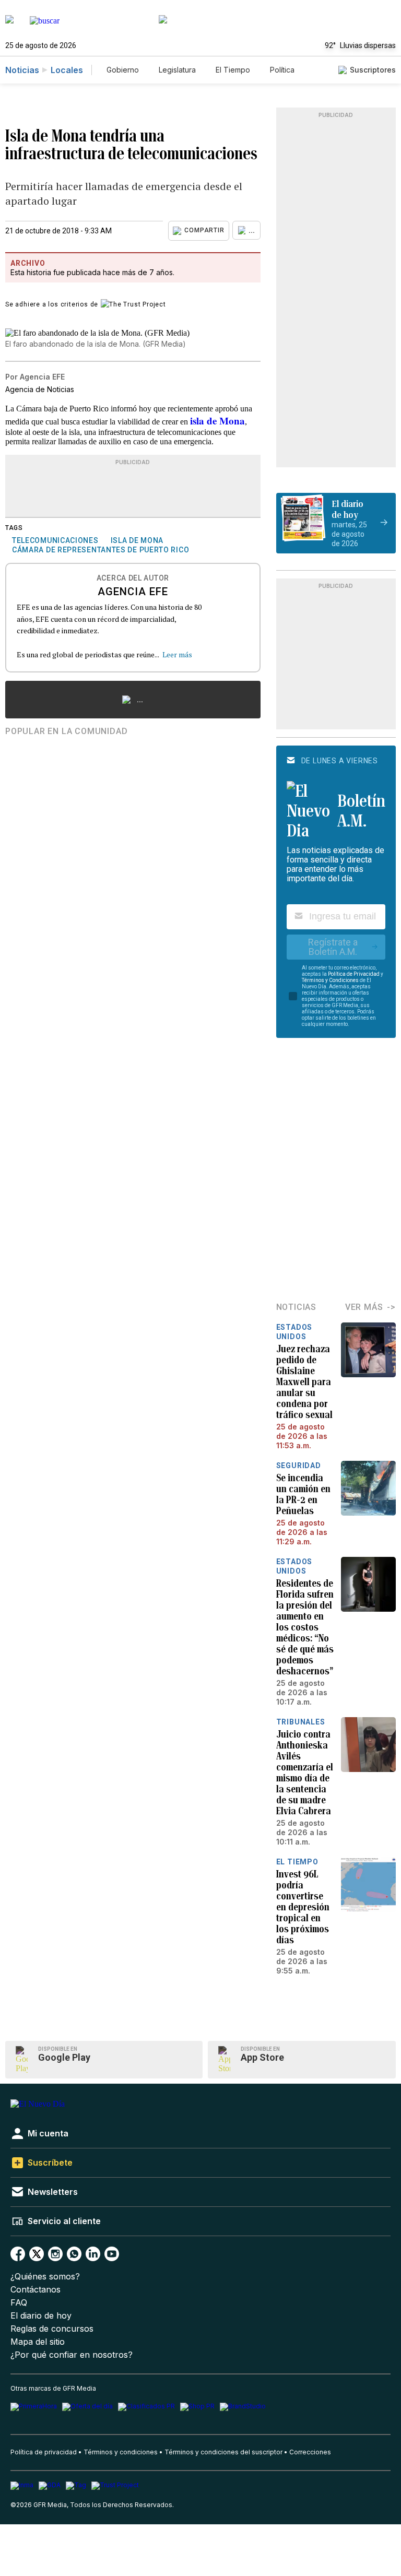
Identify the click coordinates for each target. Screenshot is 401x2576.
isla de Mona (217, 421)
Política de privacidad (44, 2452)
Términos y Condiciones (330, 980)
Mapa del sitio (38, 2342)
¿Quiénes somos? (45, 2277)
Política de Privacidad (354, 974)
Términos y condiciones (121, 2452)
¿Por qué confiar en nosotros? (72, 2355)
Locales (67, 70)
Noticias (22, 70)
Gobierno (123, 70)
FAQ (19, 2303)
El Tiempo (233, 70)
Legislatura (177, 70)
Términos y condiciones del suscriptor (223, 2452)
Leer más (177, 654)
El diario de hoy (41, 2316)
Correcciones (310, 2452)
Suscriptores (373, 70)
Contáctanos (36, 2290)
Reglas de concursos (52, 2329)
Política (282, 70)
